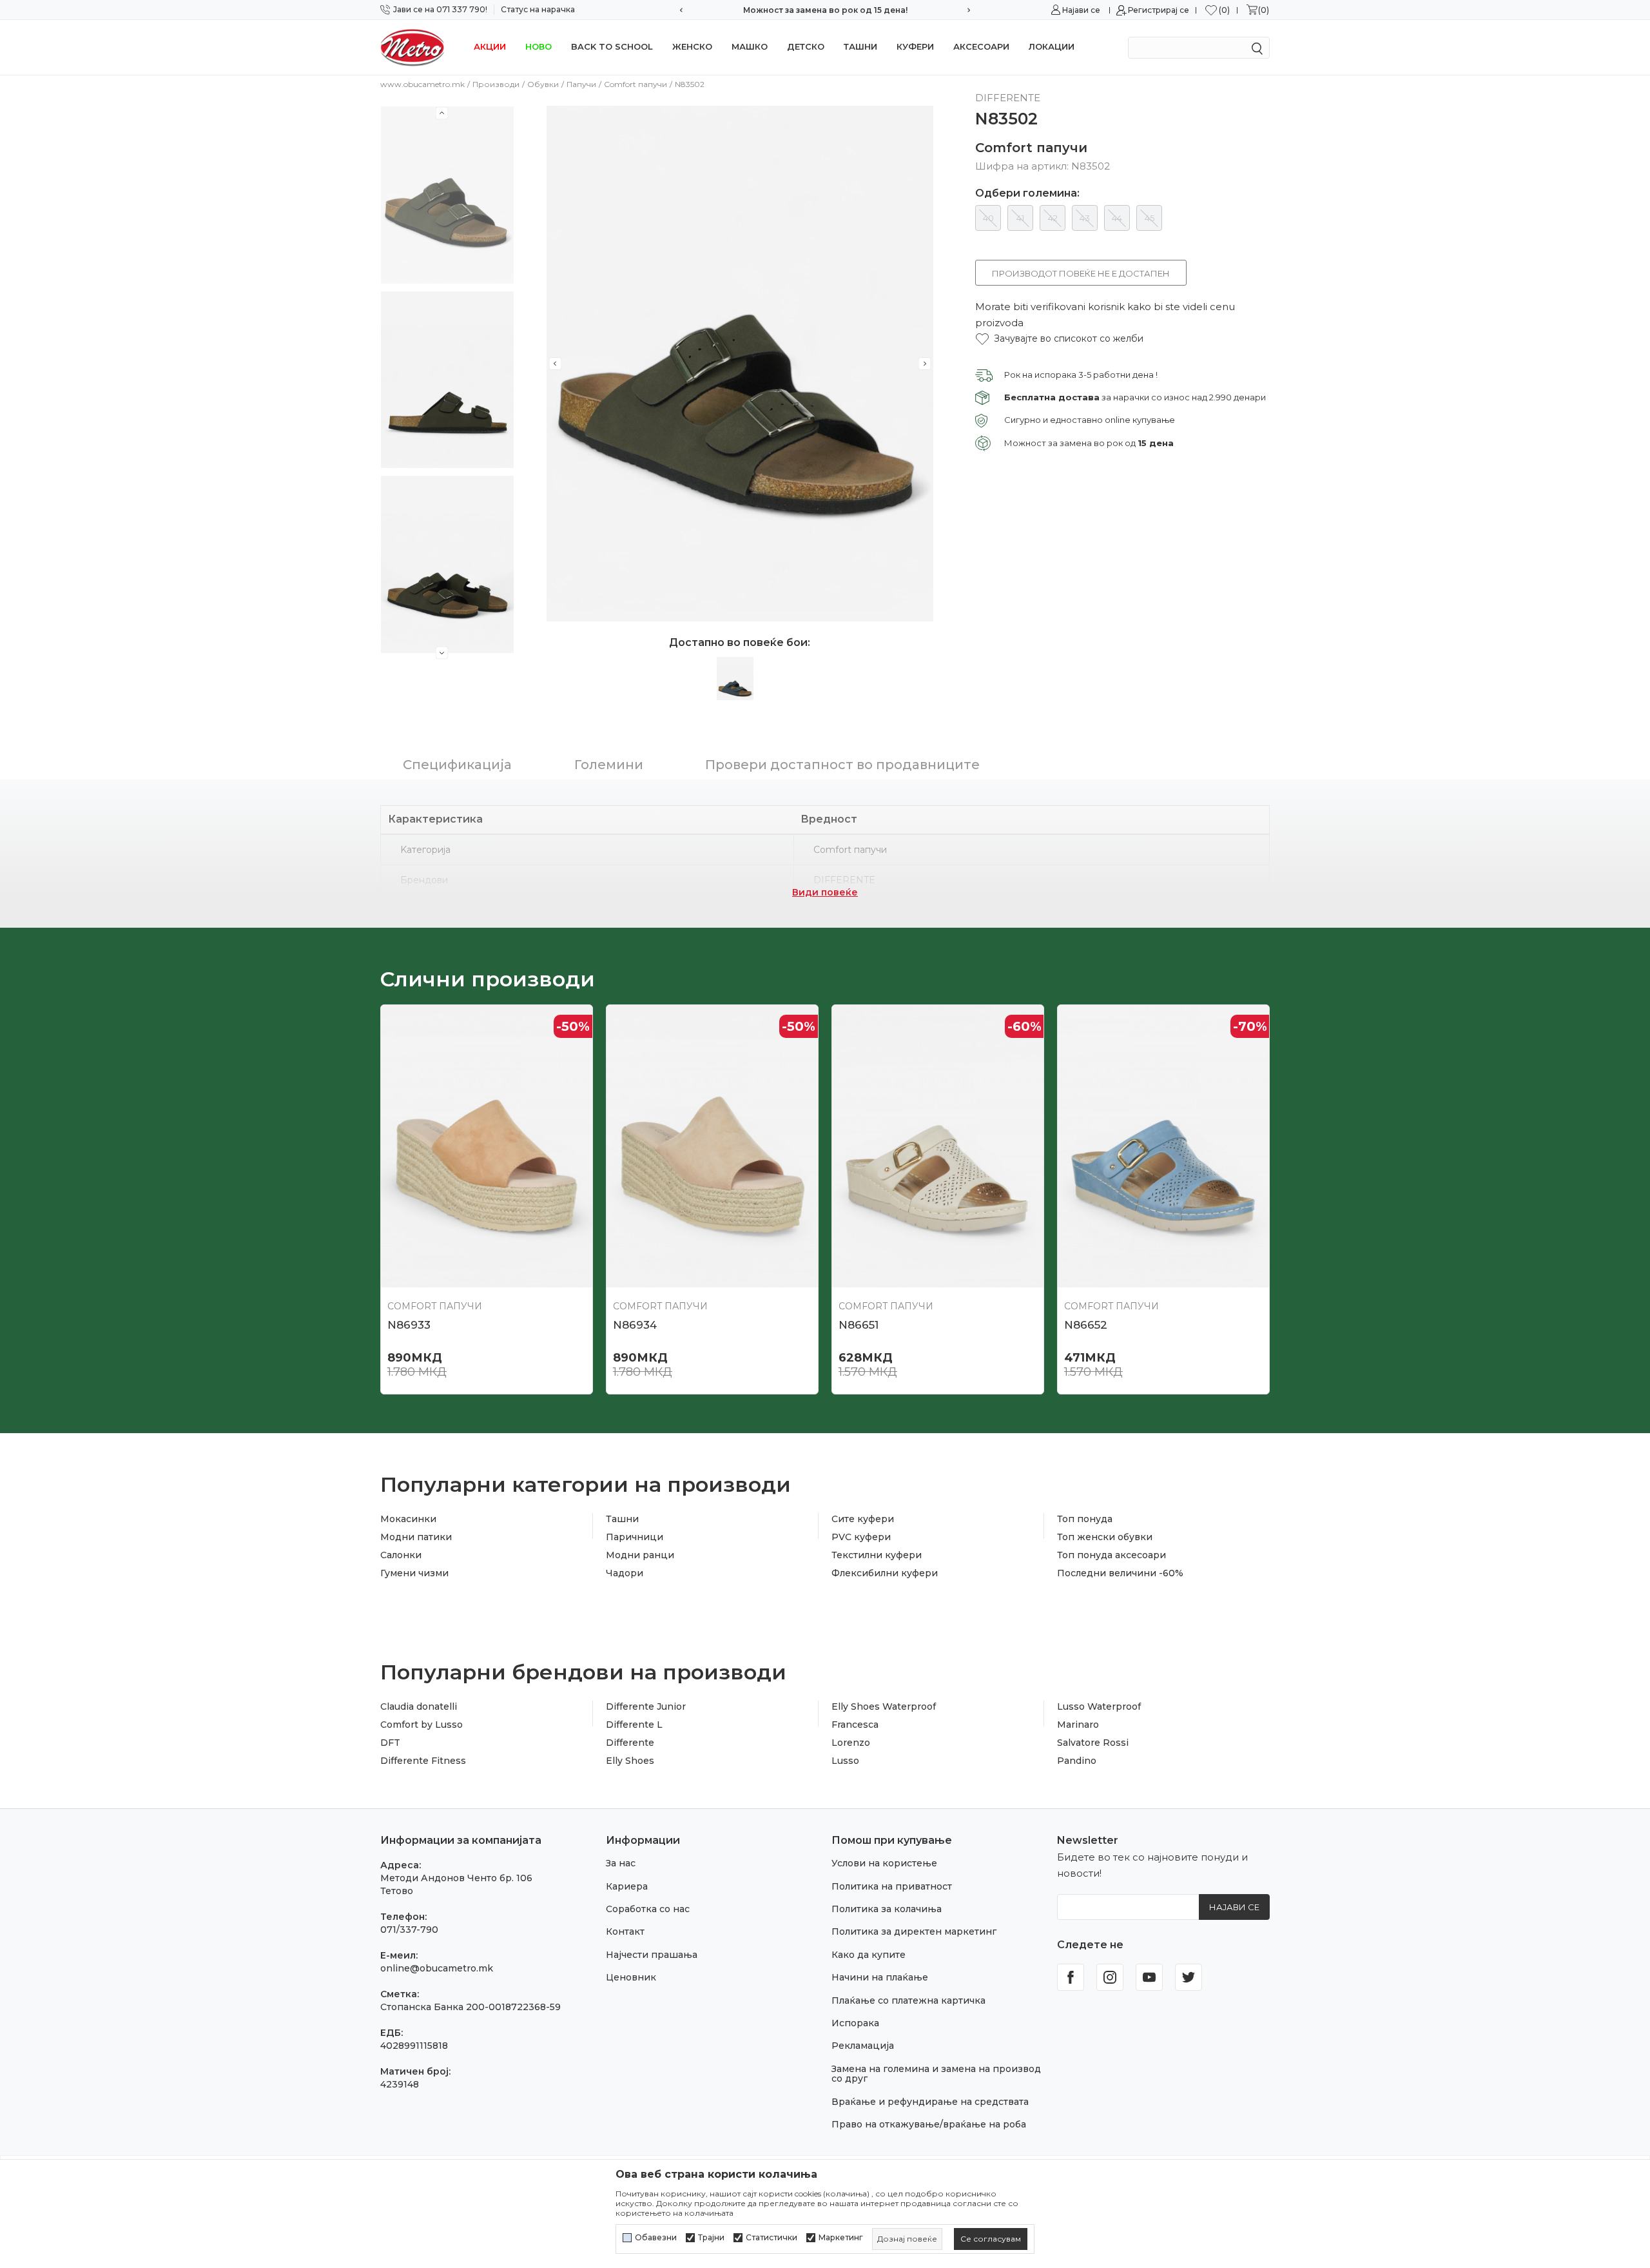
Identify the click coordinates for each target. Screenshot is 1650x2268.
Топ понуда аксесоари (1111, 1555)
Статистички (772, 2238)
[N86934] (712, 1146)
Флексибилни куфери (885, 1573)
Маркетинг (841, 2238)
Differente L (634, 1725)
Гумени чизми (414, 1573)
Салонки (401, 1555)
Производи (496, 84)
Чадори (625, 1573)
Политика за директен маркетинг (914, 1931)
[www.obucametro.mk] (412, 47)
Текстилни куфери (877, 1555)
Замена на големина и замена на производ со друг (936, 2074)
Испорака (855, 2023)
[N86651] (938, 1146)
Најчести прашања (652, 1955)
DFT (390, 1743)
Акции (490, 46)
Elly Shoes (630, 1761)
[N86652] (1163, 1146)
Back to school (612, 46)
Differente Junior (646, 1706)
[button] (1059, 339)
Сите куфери (863, 1519)
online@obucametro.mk (437, 1968)
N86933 (409, 1325)
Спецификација (457, 765)
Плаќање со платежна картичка (908, 2000)
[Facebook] (1071, 1977)
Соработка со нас (648, 1909)
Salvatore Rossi (1093, 1743)
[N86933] (487, 1146)
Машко (750, 46)
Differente (630, 1743)
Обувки (543, 84)
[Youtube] (1149, 1977)
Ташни (860, 46)
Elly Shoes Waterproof (884, 1706)
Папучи (581, 84)
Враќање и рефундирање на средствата (930, 2102)
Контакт (625, 1931)
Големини (609, 765)
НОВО (539, 46)
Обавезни (656, 2238)
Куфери (915, 46)
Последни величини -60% (1120, 1573)
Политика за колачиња (887, 1909)
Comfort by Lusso (422, 1725)
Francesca (855, 1725)
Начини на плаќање (880, 1977)
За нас (621, 1863)
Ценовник (631, 1977)
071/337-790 (409, 1930)
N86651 (859, 1325)
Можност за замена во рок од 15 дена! (825, 10)
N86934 (635, 1325)
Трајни (711, 2238)
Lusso (845, 1761)
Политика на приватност (892, 1886)
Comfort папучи (636, 84)
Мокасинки (408, 1519)
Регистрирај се (1159, 10)
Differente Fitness (423, 1761)
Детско (806, 46)
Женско (692, 46)
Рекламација (863, 2046)
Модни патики (416, 1537)
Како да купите (869, 1955)
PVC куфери (861, 1537)
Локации (1052, 46)
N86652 (1086, 1325)
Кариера (627, 1886)
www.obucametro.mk (422, 84)
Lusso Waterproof (1099, 1706)
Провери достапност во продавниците (842, 765)
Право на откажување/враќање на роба (929, 2124)
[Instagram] (1110, 1977)
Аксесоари (981, 46)
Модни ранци (640, 1555)
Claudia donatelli (419, 1706)
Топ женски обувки (1105, 1537)
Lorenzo (851, 1743)
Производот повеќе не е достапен (1081, 273)
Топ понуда (1085, 1519)
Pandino (1077, 1761)
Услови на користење (884, 1863)
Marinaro (1078, 1725)
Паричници (635, 1537)
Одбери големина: (1027, 193)
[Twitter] (1189, 1977)
